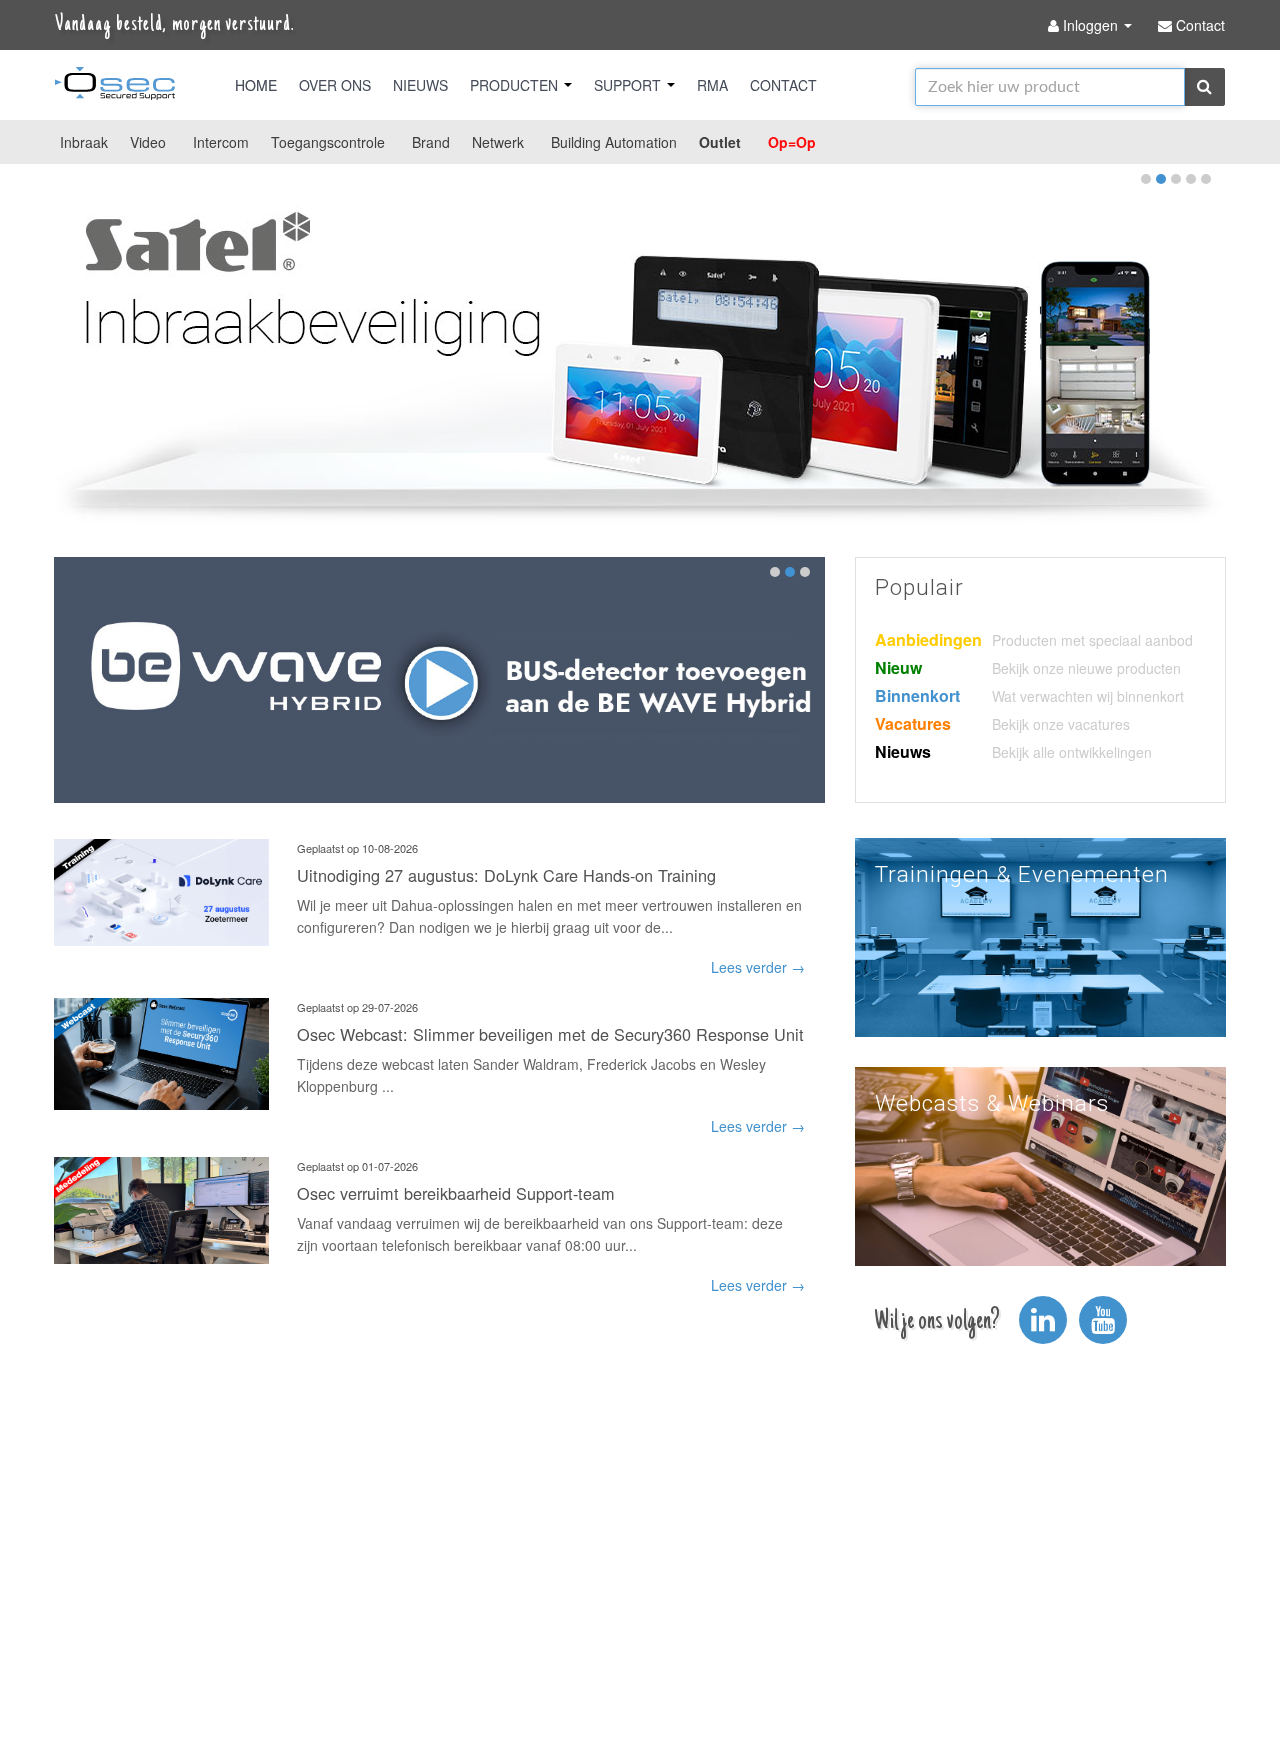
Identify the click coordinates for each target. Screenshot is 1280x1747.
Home (256, 85)
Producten (516, 85)
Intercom (221, 142)
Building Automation (614, 142)
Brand (431, 142)
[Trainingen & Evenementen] (1040, 935)
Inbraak (84, 142)
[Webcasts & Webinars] (1040, 1164)
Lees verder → (758, 967)
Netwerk (498, 142)
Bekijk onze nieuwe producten (1086, 668)
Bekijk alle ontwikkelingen (1072, 752)
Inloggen (1090, 25)
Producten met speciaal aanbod (1092, 640)
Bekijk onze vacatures (1061, 724)
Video (148, 142)
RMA (712, 85)
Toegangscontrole (328, 142)
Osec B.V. (115, 87)
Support (629, 85)
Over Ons (335, 85)
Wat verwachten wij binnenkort (1088, 696)
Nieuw (898, 667)
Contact (783, 85)
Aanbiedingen (928, 639)
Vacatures (913, 723)
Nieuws (420, 85)
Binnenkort (917, 695)
